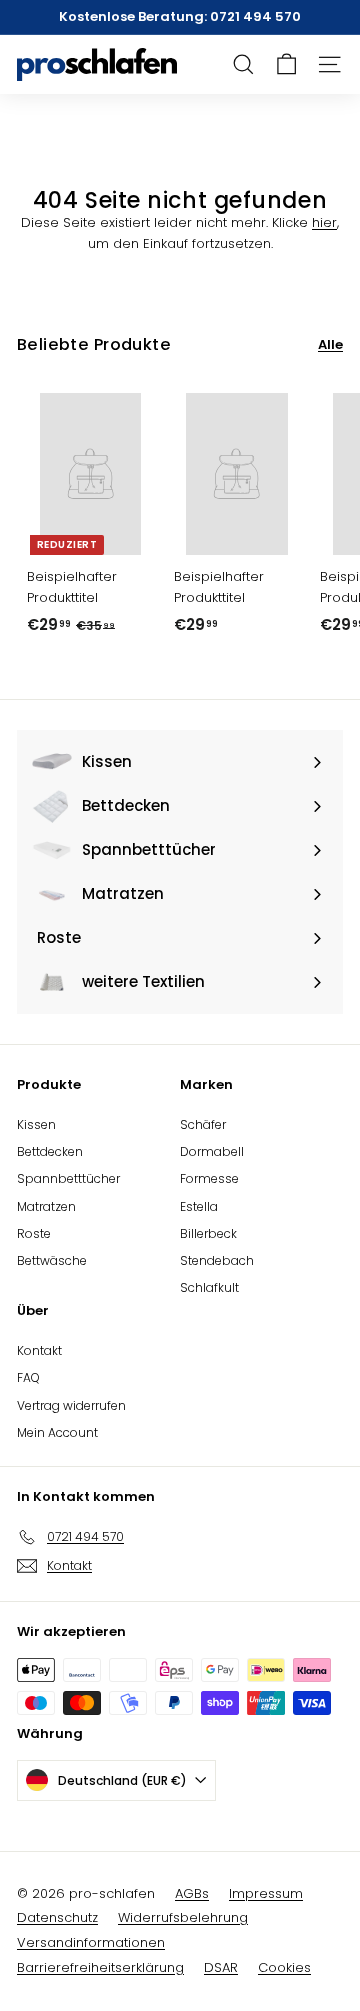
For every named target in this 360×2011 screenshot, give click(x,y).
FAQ (28, 1377)
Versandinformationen (91, 1942)
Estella (199, 1206)
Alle (330, 344)
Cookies (284, 1967)
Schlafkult (209, 1287)
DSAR (221, 1967)
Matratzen (46, 1206)
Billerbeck (208, 1233)
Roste (34, 1233)
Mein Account (57, 1432)
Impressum (266, 1893)
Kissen (36, 1124)
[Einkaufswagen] (286, 64)
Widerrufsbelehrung (183, 1917)
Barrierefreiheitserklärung (100, 1967)
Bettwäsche (52, 1260)
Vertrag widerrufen (71, 1405)
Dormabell (212, 1151)
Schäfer (203, 1124)
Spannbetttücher (68, 1178)
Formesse (209, 1178)
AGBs (192, 1893)
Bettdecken (50, 1151)
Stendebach (217, 1260)
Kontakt (39, 1350)
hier (324, 222)
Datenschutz (57, 1917)
